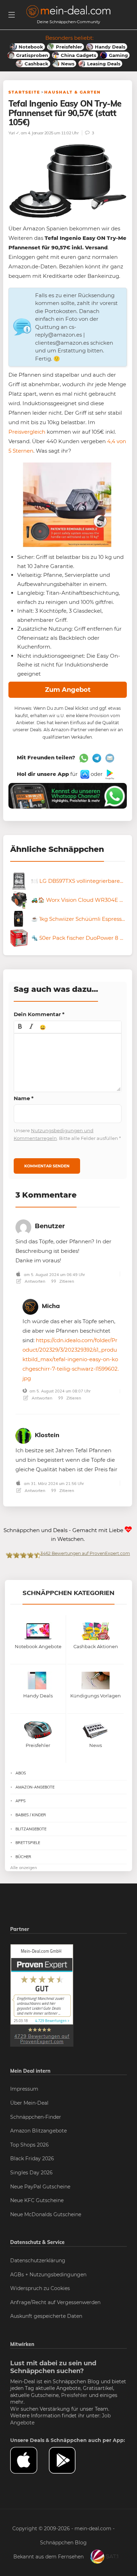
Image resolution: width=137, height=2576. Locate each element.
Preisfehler (74, 2395)
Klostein (47, 1435)
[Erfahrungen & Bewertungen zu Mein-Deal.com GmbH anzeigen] (42, 1995)
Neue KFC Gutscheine (37, 2200)
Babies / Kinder (31, 1815)
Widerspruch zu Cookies (40, 2288)
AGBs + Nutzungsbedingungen (48, 2275)
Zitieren (66, 1281)
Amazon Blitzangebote (38, 2131)
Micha (51, 1306)
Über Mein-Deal (29, 2103)
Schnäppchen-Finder (36, 2117)
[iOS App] (84, 774)
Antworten (34, 1281)
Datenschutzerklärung (38, 2261)
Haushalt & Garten (73, 92)
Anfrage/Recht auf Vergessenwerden (55, 2302)
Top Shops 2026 (30, 2145)
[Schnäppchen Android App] (109, 774)
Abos (21, 1773)
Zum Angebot (68, 690)
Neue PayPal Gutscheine (40, 2187)
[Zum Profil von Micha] (30, 1305)
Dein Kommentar (39, 1014)
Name (24, 1098)
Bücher (23, 1857)
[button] (20, 1027)
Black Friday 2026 (32, 2159)
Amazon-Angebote (35, 1787)
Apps (21, 1801)
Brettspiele (28, 1843)
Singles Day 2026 (31, 2173)
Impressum (24, 2089)
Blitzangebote (31, 1829)
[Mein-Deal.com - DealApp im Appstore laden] (30, 2460)
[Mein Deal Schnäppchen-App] (68, 2460)
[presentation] (20, 1027)
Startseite (24, 92)
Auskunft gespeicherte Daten (46, 2316)
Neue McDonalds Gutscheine (46, 2214)
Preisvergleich (27, 432)
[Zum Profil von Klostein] (23, 1434)
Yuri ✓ (14, 133)
